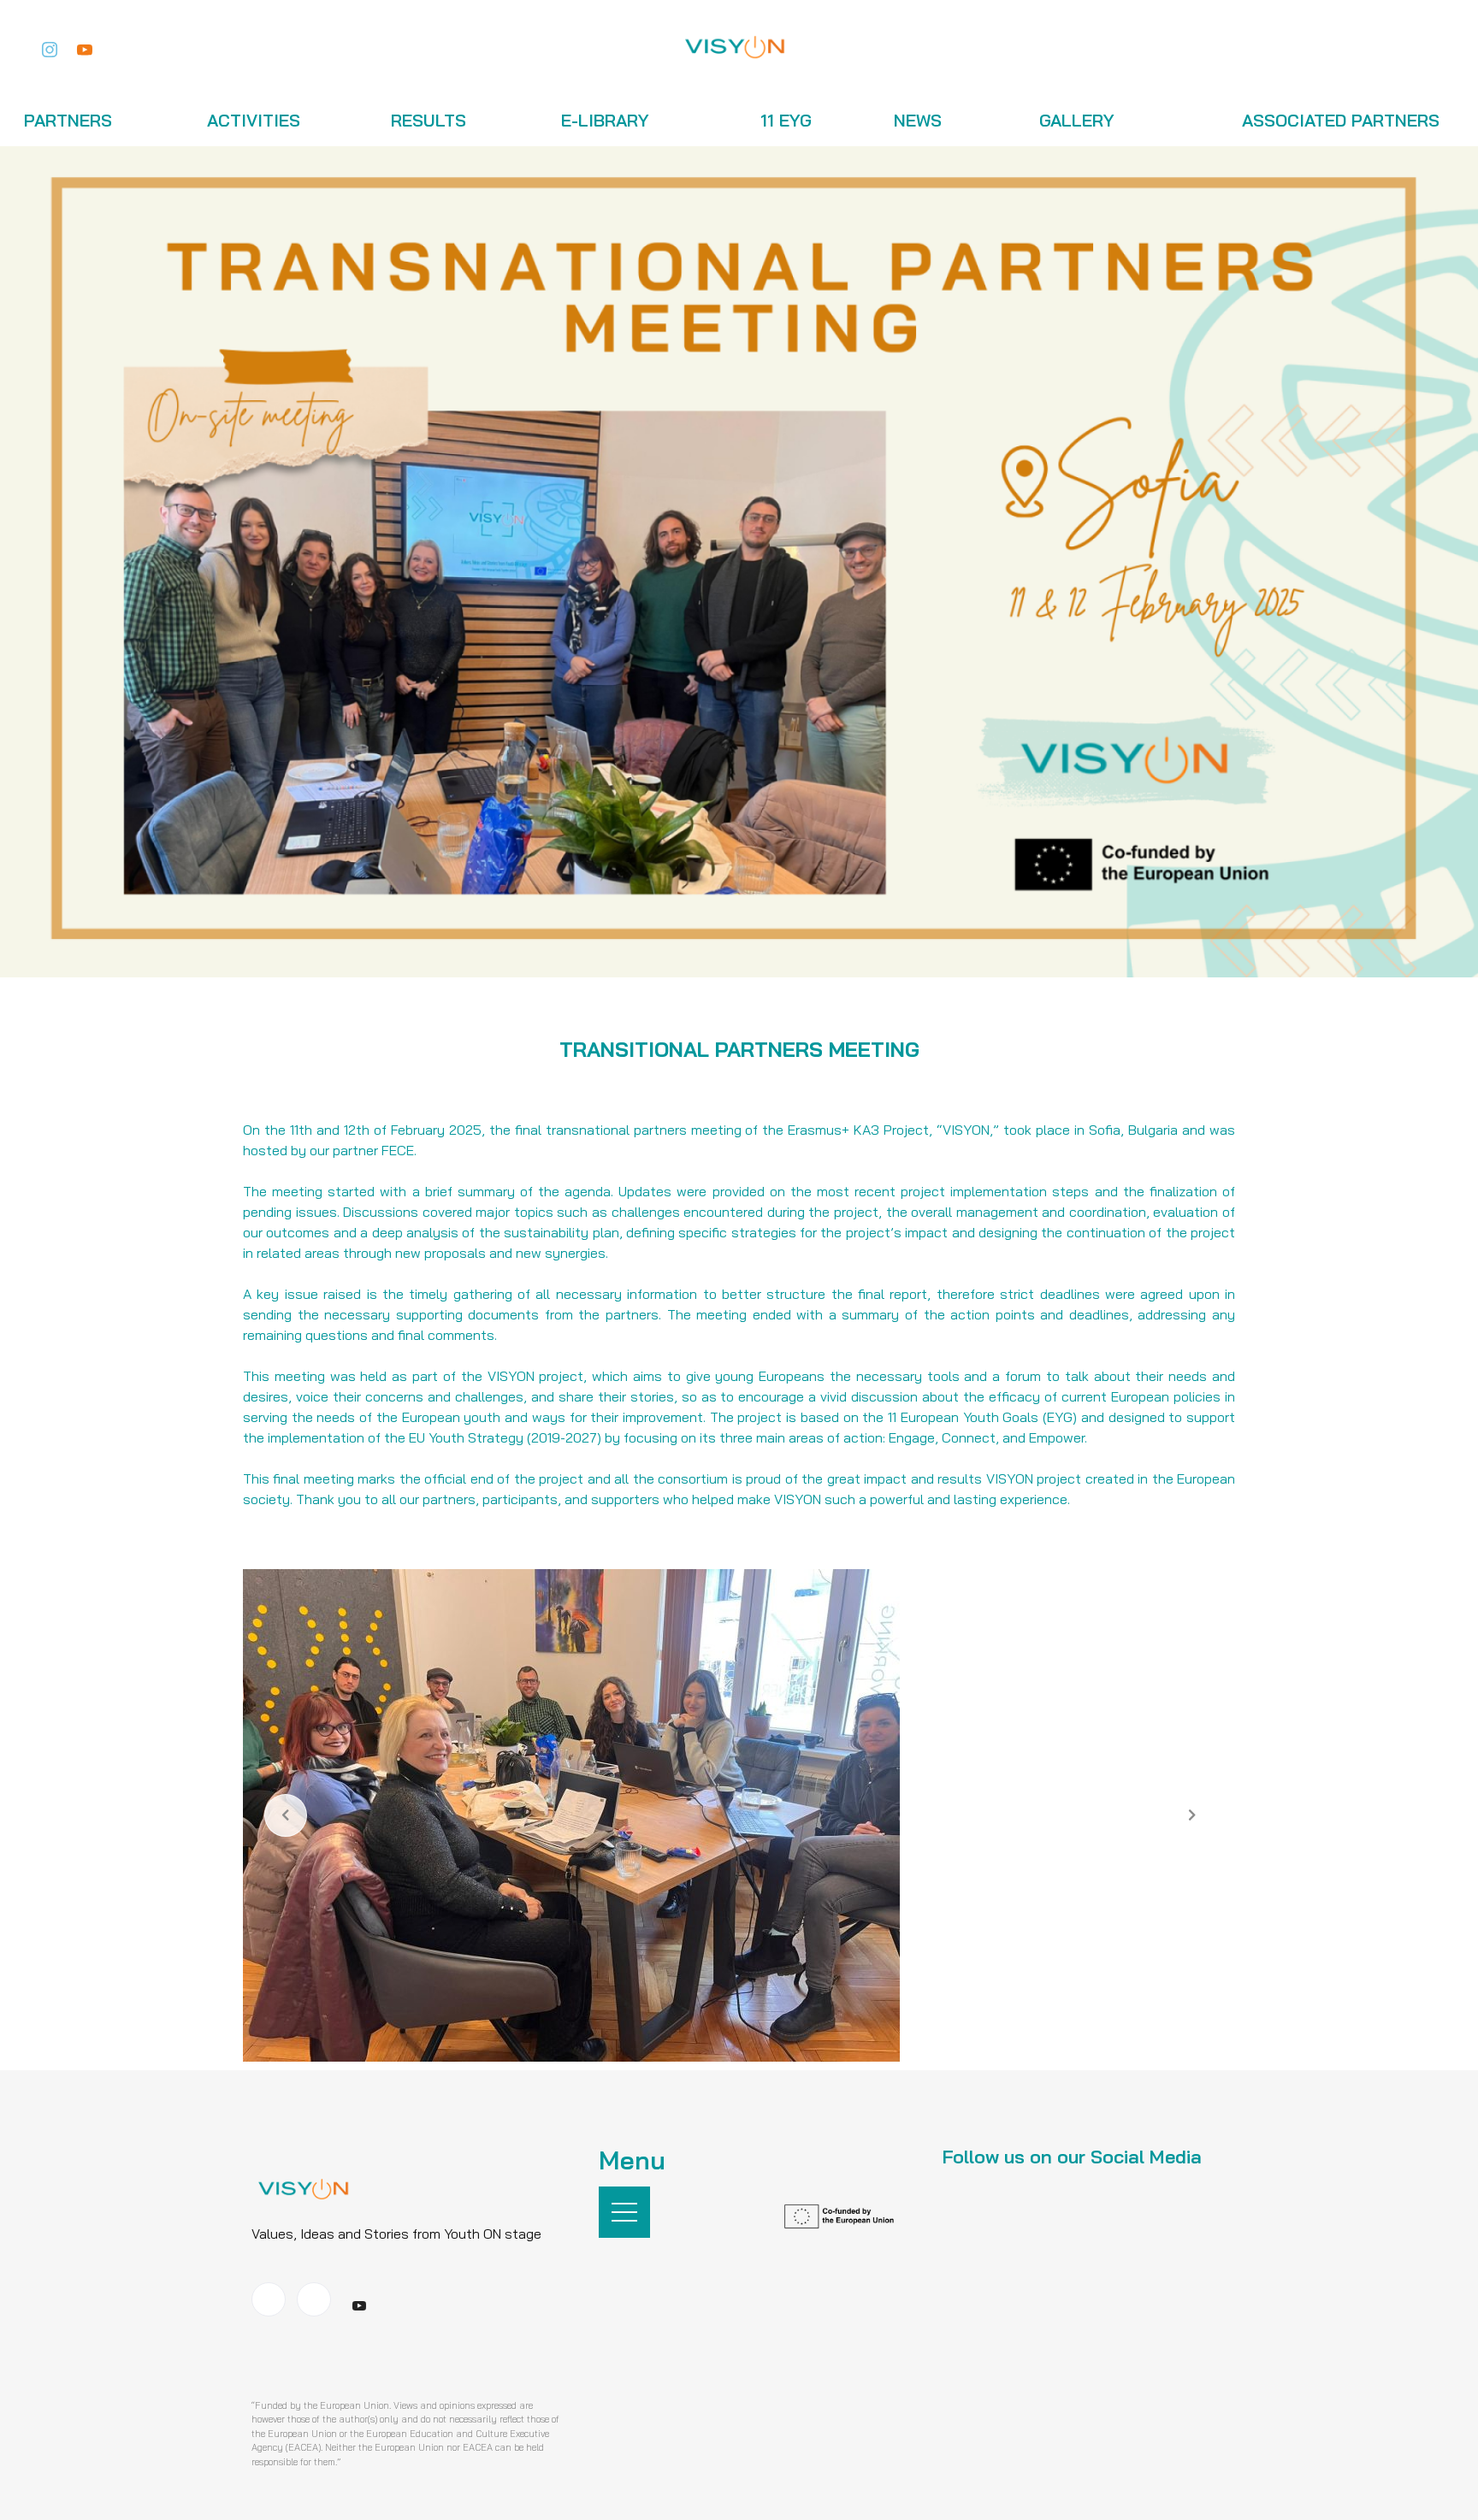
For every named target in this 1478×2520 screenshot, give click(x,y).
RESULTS (429, 120)
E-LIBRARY (605, 120)
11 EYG (786, 120)
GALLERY (1077, 120)
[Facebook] (269, 2299)
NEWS (918, 120)
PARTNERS (68, 120)
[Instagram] (50, 47)
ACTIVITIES (254, 120)
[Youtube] (85, 47)
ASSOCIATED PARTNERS (1341, 120)
